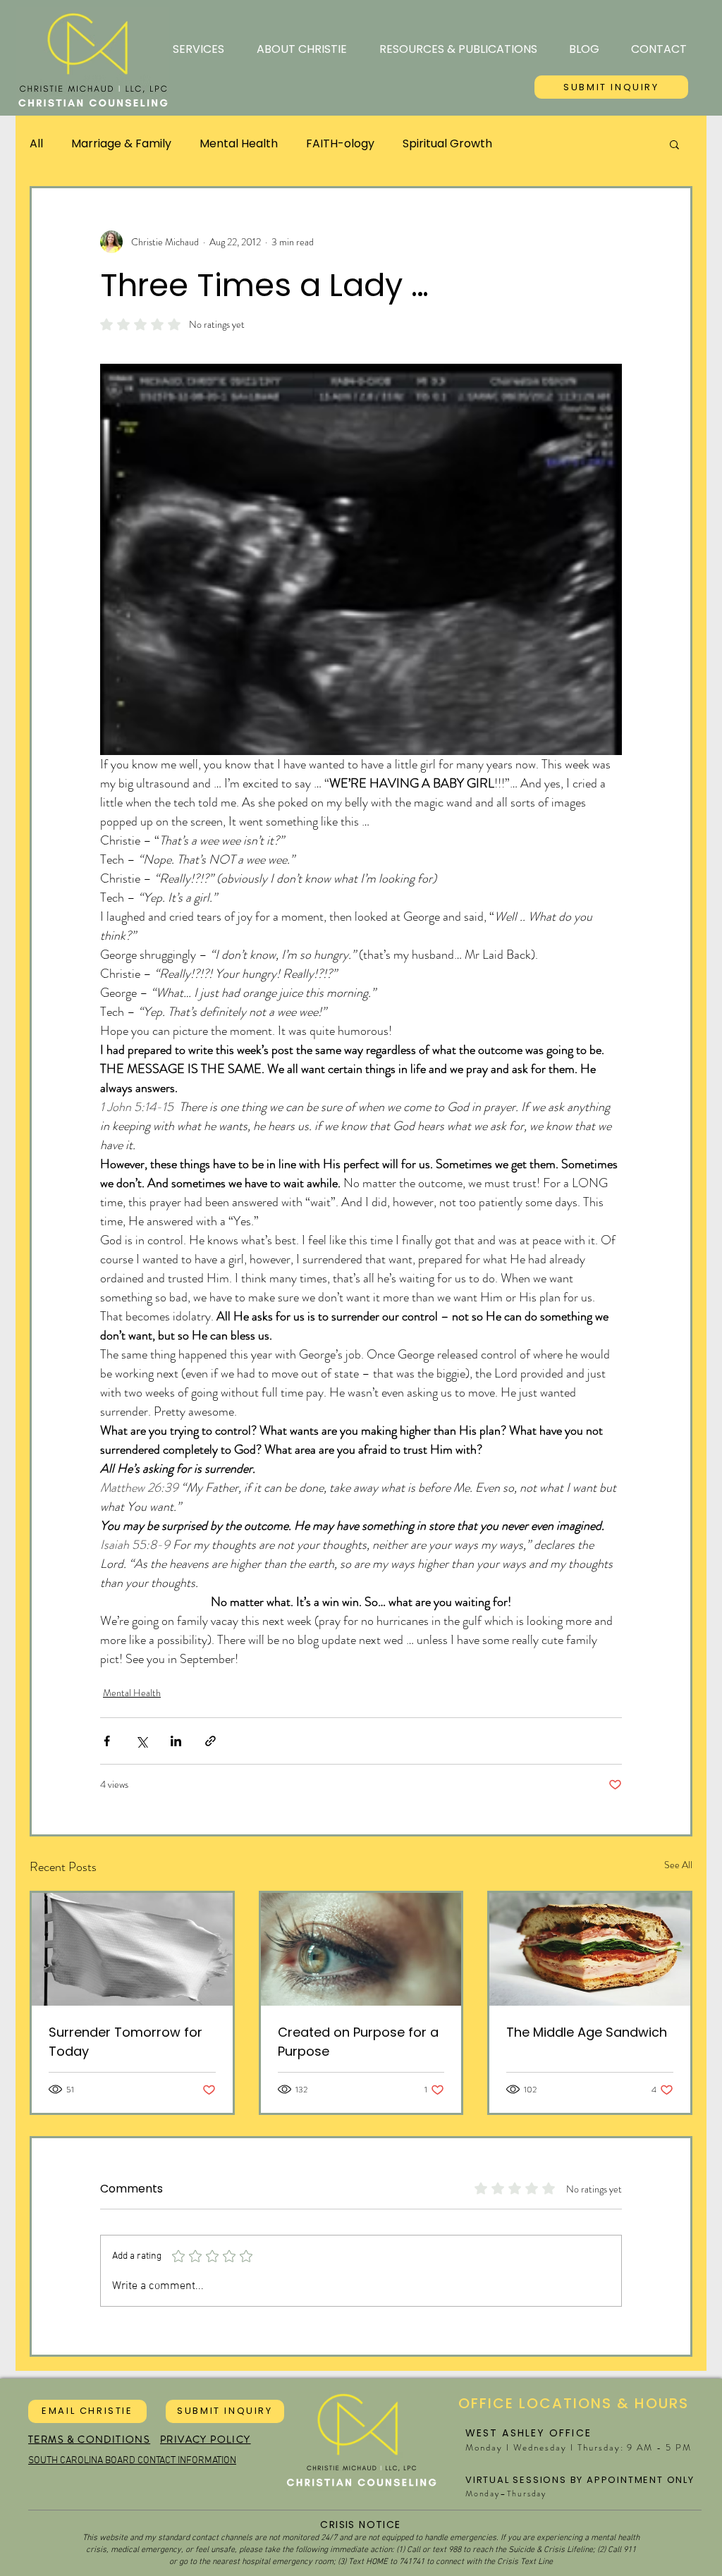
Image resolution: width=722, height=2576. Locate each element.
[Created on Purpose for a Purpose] (361, 1949)
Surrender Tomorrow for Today (126, 2042)
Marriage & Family (121, 144)
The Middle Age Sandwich (587, 2032)
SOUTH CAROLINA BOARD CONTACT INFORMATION (132, 2461)
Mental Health (239, 144)
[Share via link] (210, 1741)
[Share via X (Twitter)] (141, 1741)
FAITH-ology (340, 144)
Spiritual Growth (447, 144)
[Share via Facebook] (107, 1741)
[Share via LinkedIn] (176, 1741)
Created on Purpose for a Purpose (358, 2042)
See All (678, 1865)
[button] (674, 144)
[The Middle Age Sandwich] (590, 1949)
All (36, 144)
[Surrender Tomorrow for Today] (132, 1949)
